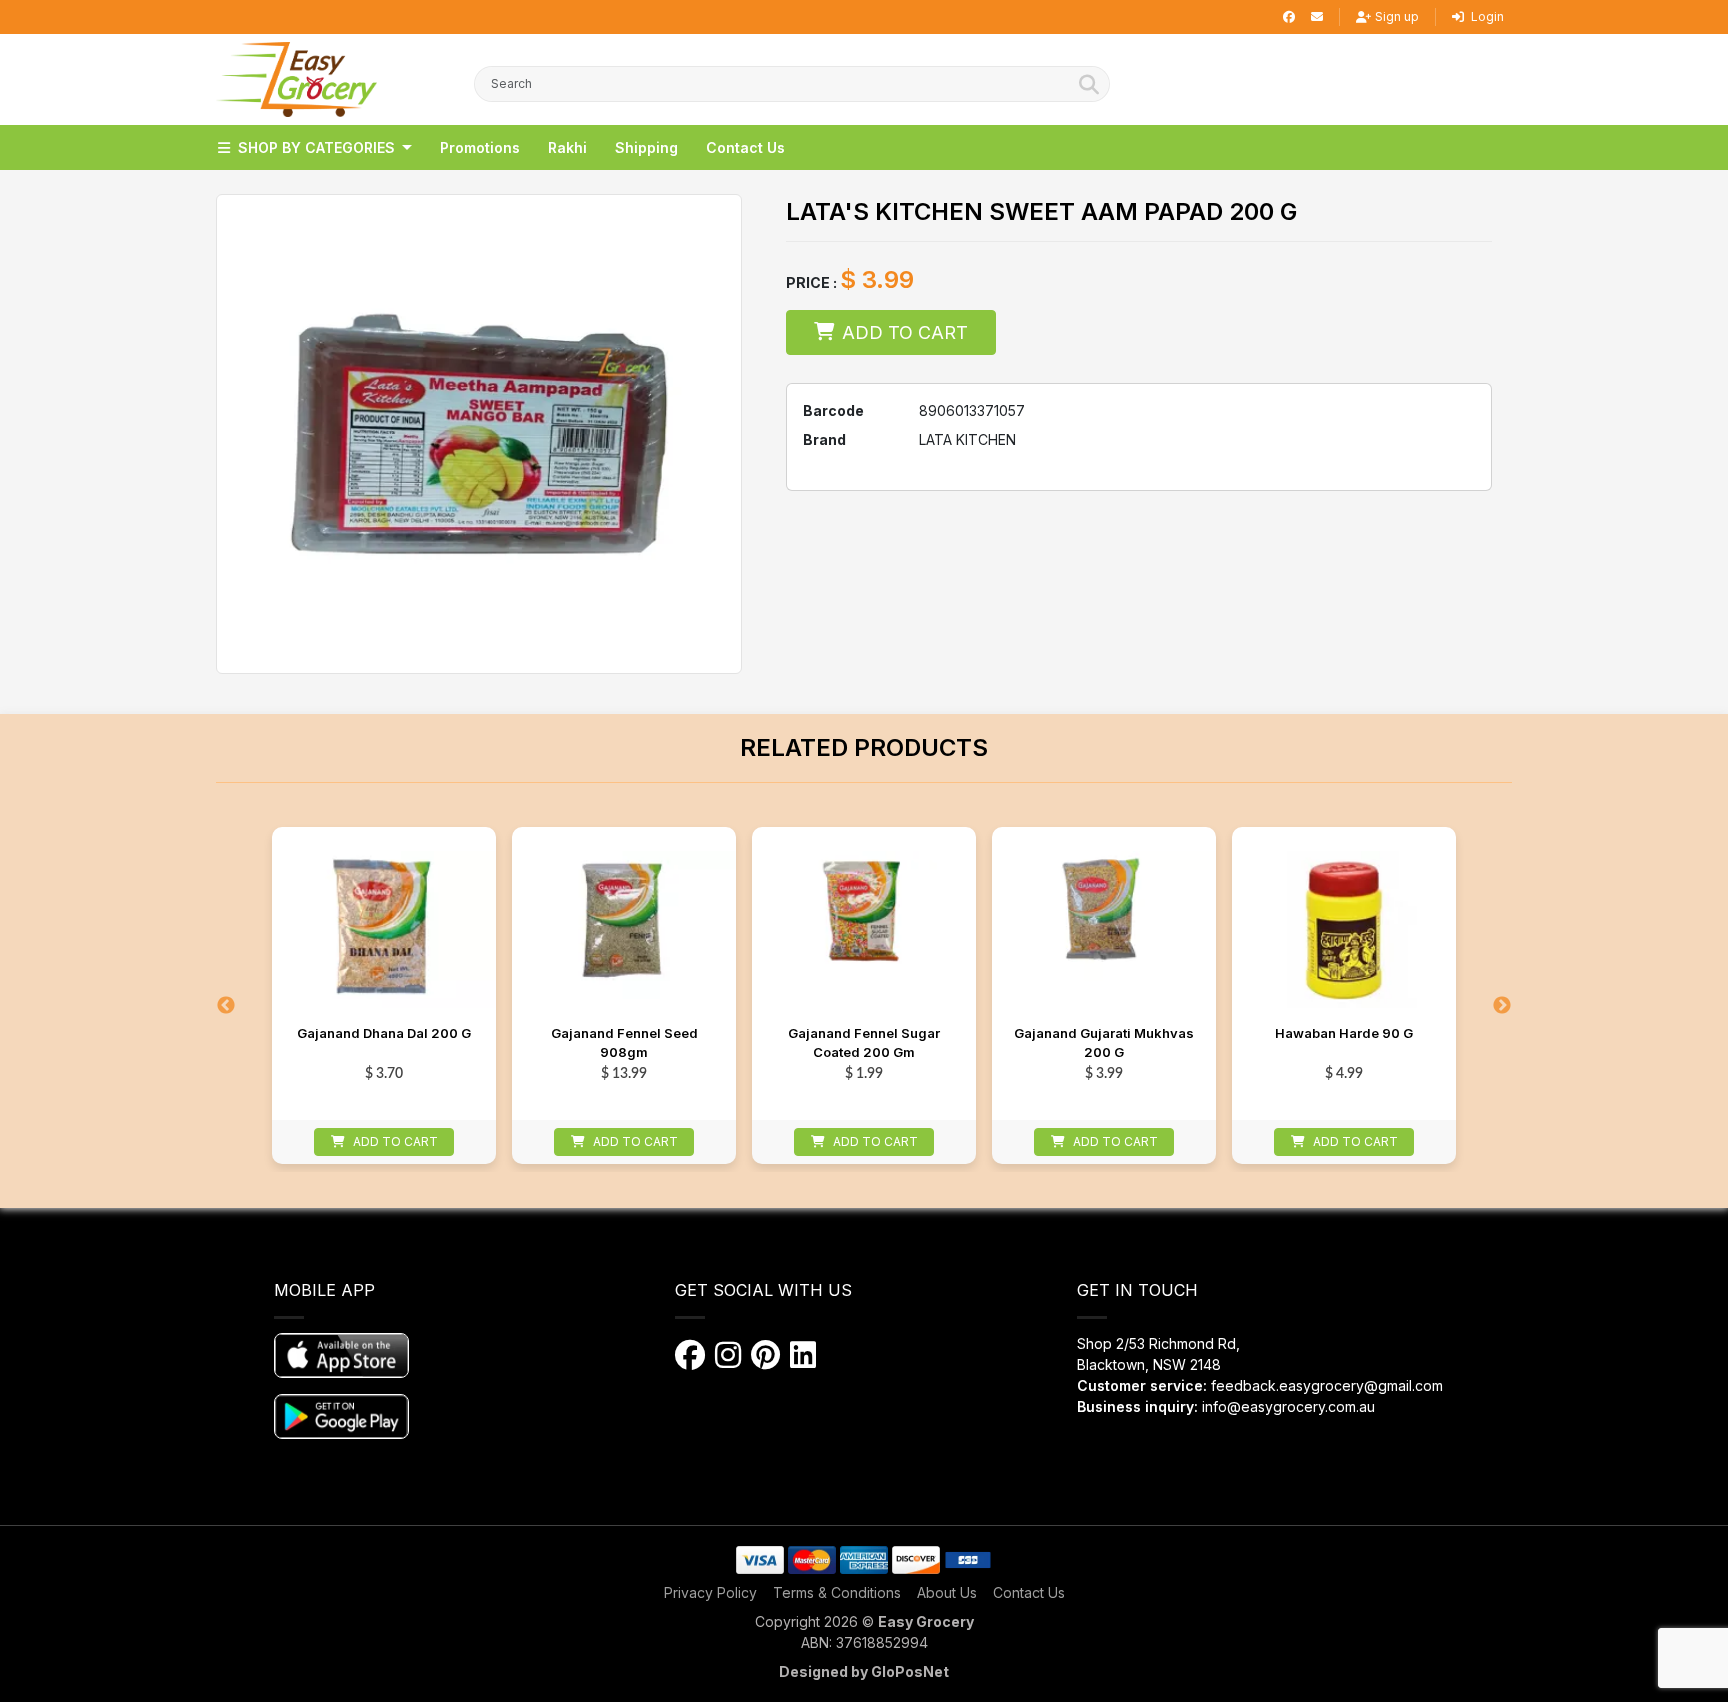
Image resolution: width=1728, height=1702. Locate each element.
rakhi (567, 147)
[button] (296, 79)
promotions (480, 147)
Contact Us (1029, 1592)
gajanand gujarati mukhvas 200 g (1104, 1043)
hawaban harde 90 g (1344, 1033)
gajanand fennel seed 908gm (624, 1043)
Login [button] (1486, 16)
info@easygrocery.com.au (1288, 1406)
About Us (947, 1592)
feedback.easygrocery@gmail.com (1327, 1385)
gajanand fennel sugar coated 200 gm (864, 1043)
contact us (745, 147)
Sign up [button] (1397, 16)
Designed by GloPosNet (864, 1671)
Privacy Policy (710, 1592)
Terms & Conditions (837, 1592)
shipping (646, 147)
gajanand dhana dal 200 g (384, 1033)
